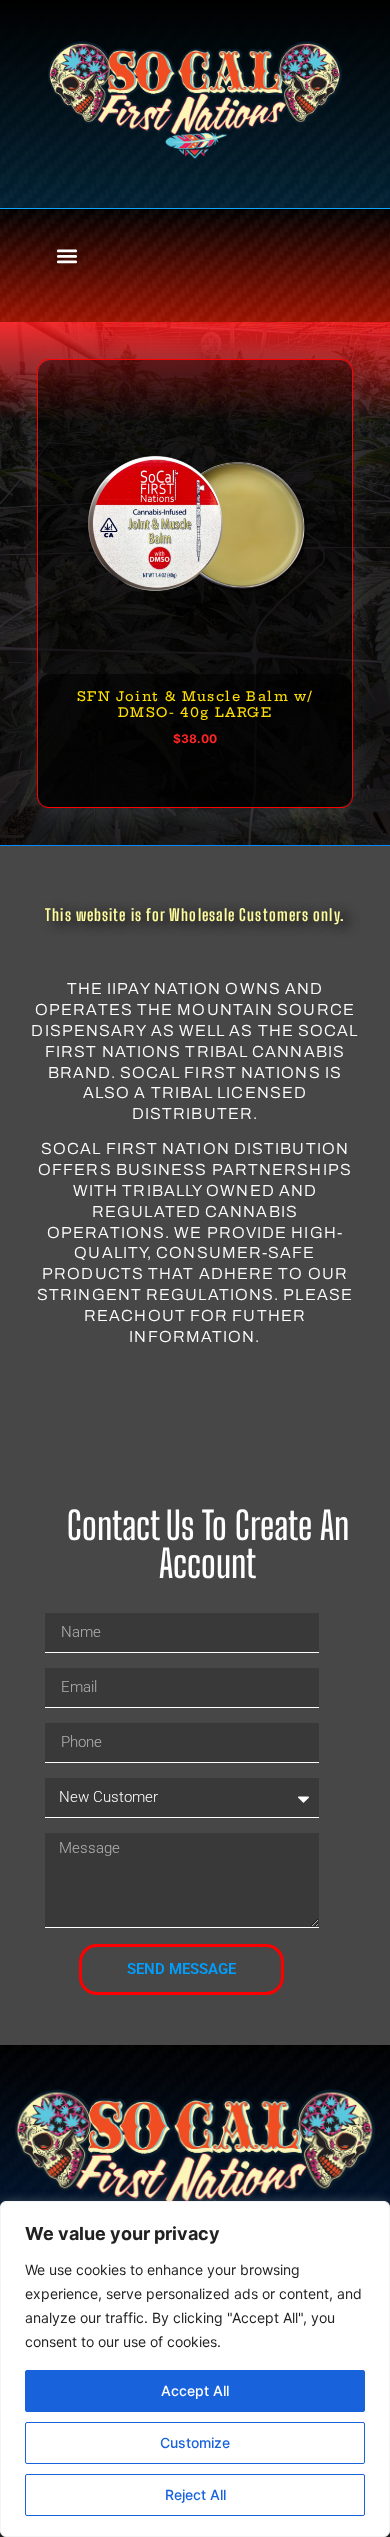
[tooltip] (351, 386)
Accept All (195, 2390)
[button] (66, 255)
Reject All (195, 2494)
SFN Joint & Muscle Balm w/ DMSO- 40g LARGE (195, 704)
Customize (195, 2442)
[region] (195, 2369)
